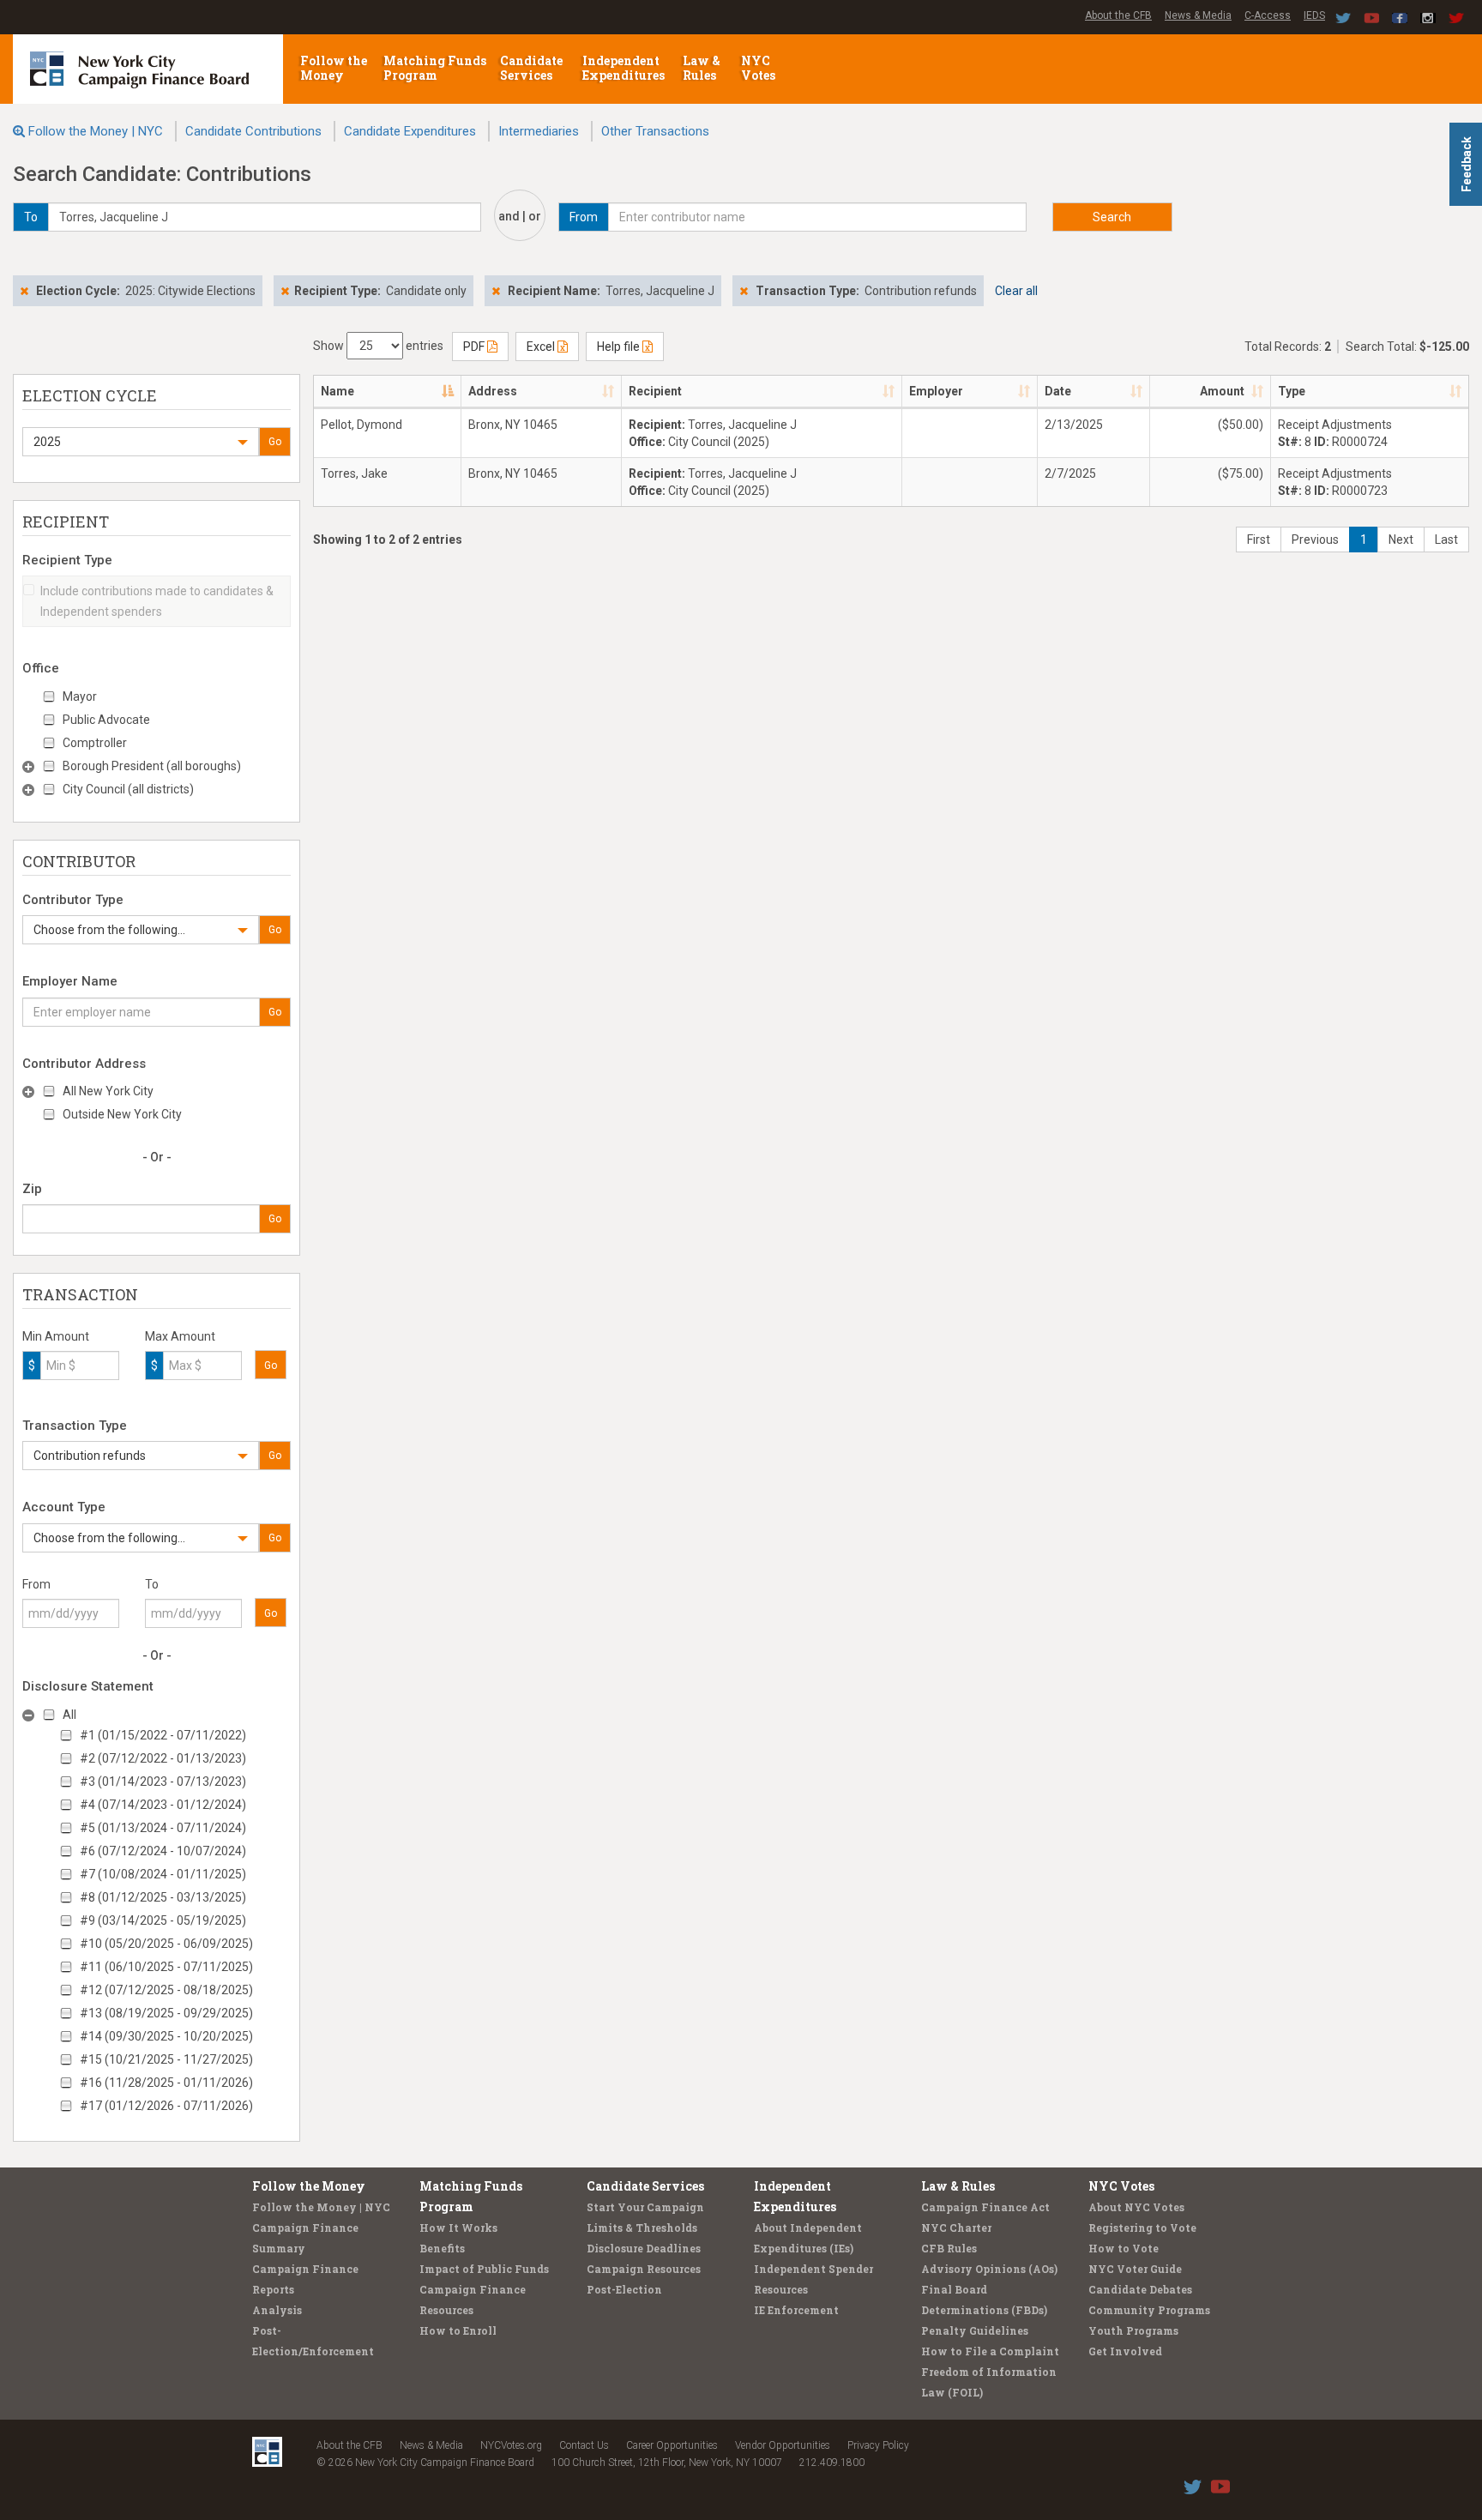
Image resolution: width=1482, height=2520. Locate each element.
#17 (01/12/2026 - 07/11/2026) (166, 2106)
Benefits (442, 2248)
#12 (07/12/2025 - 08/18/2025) (166, 1990)
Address (493, 391)
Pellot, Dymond (361, 425)
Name (337, 391)
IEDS (1314, 15)
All (69, 1715)
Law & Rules (702, 68)
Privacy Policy (878, 2445)
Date (1058, 391)
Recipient (655, 391)
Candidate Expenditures (410, 131)
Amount (1222, 391)
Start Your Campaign (645, 2207)
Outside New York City (122, 1114)
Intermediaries (539, 131)
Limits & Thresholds (642, 2228)
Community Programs (1149, 2310)
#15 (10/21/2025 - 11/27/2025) (166, 2059)
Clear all (1016, 291)
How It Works (458, 2228)
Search (1112, 217)
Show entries (378, 346)
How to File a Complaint (990, 2351)
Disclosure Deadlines (644, 2248)
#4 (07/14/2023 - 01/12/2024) (163, 1805)
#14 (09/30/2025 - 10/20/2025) (166, 2036)
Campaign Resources (644, 2269)
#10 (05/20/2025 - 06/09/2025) (166, 1944)
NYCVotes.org (511, 2445)
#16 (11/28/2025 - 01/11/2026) (166, 2083)
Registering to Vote (1142, 2228)
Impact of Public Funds (484, 2269)
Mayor (80, 696)
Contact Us (584, 2445)
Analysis (277, 2310)
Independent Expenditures (625, 68)
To (152, 1584)
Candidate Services (531, 68)
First (1259, 540)
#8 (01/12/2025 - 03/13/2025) (163, 1897)
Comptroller (95, 743)
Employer (936, 391)
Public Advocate (106, 720)
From (36, 1584)
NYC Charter (956, 2228)
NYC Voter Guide (1135, 2269)
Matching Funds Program (435, 68)
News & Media (1198, 15)
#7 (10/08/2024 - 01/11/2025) (163, 1874)
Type (1292, 391)
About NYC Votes (1136, 2207)
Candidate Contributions (253, 131)
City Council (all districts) (128, 789)
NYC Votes (759, 68)
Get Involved (1125, 2351)
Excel (542, 347)
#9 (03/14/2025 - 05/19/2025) (163, 1920)
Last (1446, 540)
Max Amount (180, 1336)
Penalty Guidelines (975, 2330)
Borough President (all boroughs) (152, 766)
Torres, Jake (354, 473)
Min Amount (56, 1336)
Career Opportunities (672, 2445)
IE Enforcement (796, 2310)
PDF (475, 347)
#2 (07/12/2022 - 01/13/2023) (163, 1758)
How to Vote (1124, 2248)
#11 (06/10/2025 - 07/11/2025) (166, 1967)
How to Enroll (458, 2330)
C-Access (1268, 15)
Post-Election (624, 2289)
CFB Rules (949, 2248)
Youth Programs (1133, 2330)
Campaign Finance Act (985, 2207)
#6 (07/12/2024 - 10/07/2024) (163, 1851)
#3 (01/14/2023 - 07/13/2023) (163, 1781)
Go (275, 442)
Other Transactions (655, 131)
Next (1401, 540)
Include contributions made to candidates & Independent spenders (157, 601)
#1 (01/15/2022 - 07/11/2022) (163, 1735)
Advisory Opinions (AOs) (989, 2269)
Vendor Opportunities (783, 2445)
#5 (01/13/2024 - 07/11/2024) (163, 1828)
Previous (1315, 540)
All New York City (108, 1091)
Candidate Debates (1140, 2289)
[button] (141, 442)
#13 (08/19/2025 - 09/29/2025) (166, 2013)
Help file (620, 347)
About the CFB (1118, 15)
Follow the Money (334, 68)
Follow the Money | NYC (96, 131)
